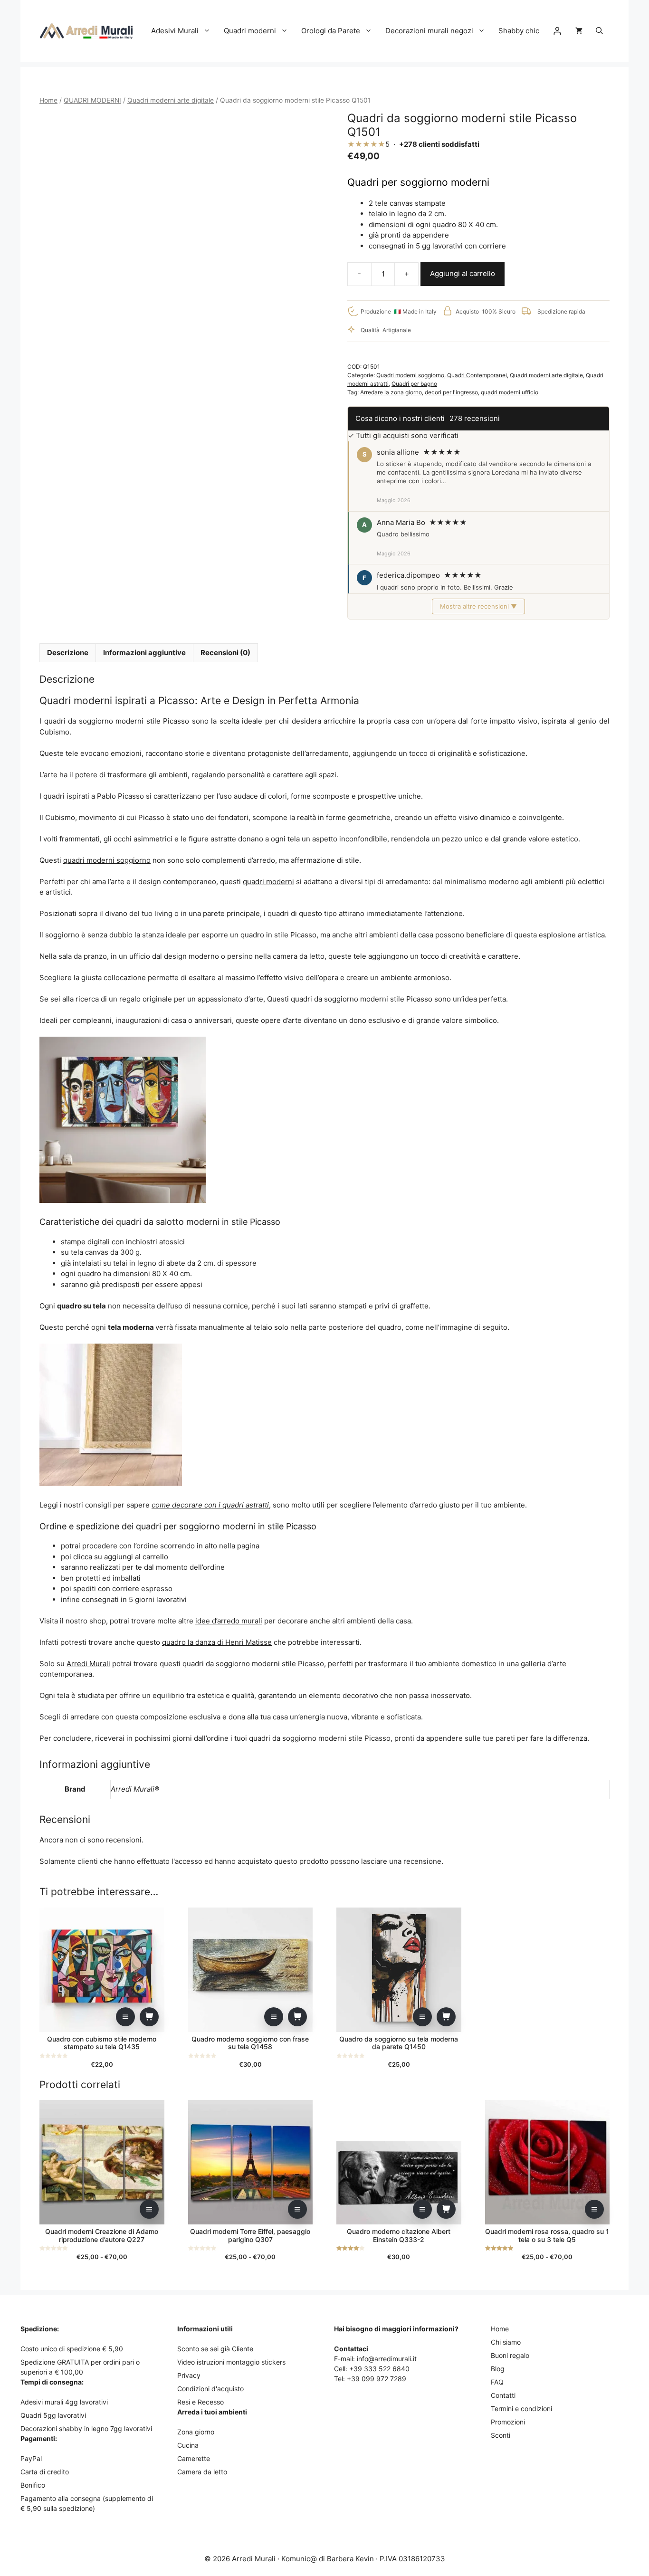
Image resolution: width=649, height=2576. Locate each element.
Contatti (503, 2395)
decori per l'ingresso (451, 392)
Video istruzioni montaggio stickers (231, 2362)
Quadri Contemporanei (477, 375)
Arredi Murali (88, 1664)
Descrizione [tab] (68, 653)
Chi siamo (506, 2342)
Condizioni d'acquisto (210, 2389)
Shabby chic (519, 31)
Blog (498, 2369)
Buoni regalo (510, 2355)
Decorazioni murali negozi (429, 31)
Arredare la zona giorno (391, 392)
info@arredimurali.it (387, 2359)
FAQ (497, 2382)
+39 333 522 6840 (379, 2369)
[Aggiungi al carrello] (149, 2017)
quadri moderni (268, 882)
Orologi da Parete (331, 31)
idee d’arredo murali (229, 1621)
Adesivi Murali (175, 31)
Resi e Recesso (200, 2402)
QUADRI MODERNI (92, 100)
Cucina (188, 2445)
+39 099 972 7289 (377, 2379)
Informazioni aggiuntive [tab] (144, 653)
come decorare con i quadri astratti (210, 1505)
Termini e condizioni (521, 2409)
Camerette (194, 2458)
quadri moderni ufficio (510, 392)
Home (48, 100)
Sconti (501, 2435)
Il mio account (557, 31)
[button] (599, 31)
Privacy (189, 2375)
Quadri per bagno (414, 384)
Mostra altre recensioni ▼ (478, 606)
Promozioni (508, 2422)
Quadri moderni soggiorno (410, 375)
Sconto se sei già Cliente (215, 2349)
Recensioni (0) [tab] (225, 653)
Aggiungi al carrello (463, 273)
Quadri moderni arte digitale (171, 100)
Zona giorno (196, 2432)
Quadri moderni (250, 31)
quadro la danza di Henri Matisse (217, 1642)
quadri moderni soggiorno (107, 860)
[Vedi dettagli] (125, 2017)
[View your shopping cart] (579, 31)
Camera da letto (202, 2472)
